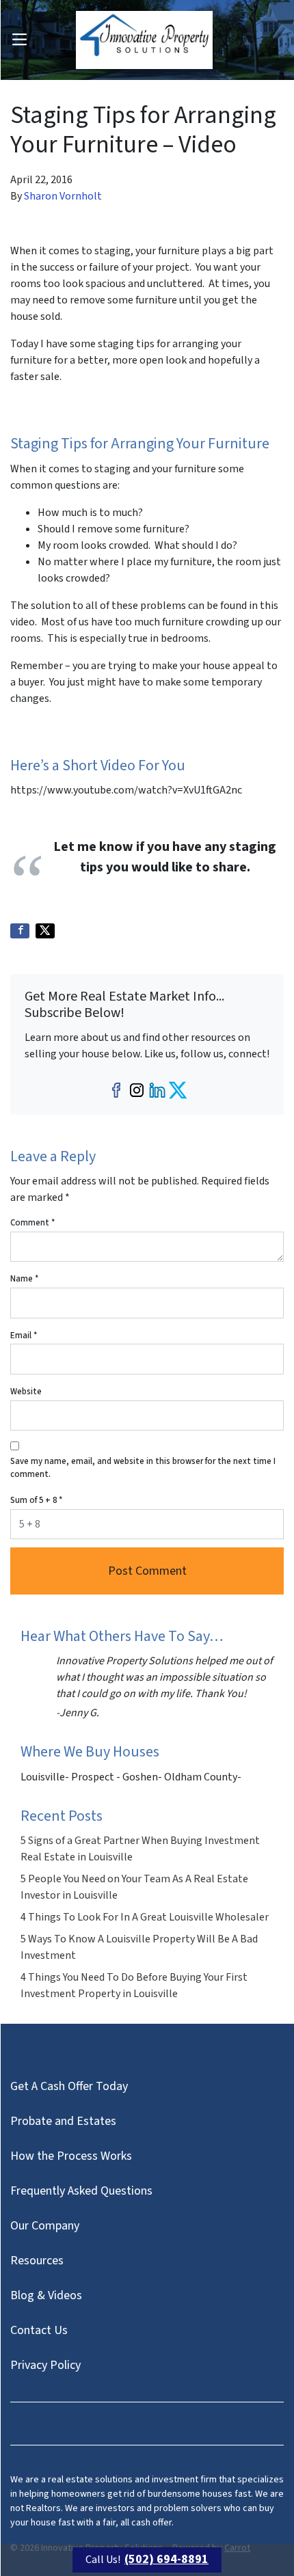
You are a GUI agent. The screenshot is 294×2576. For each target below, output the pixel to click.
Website (26, 1392)
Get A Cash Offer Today (69, 2086)
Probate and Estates (63, 2121)
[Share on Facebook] (20, 931)
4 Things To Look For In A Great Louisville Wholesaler (145, 1917)
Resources (37, 2261)
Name (24, 1279)
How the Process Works (71, 2156)
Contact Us (39, 2330)
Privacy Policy (45, 2365)
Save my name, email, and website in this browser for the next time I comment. (143, 1468)
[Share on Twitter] (45, 931)
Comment (32, 1223)
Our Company (45, 2226)
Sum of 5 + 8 (36, 1500)
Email (24, 1336)
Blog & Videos (46, 2295)
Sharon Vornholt (63, 196)
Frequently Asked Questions (81, 2191)
